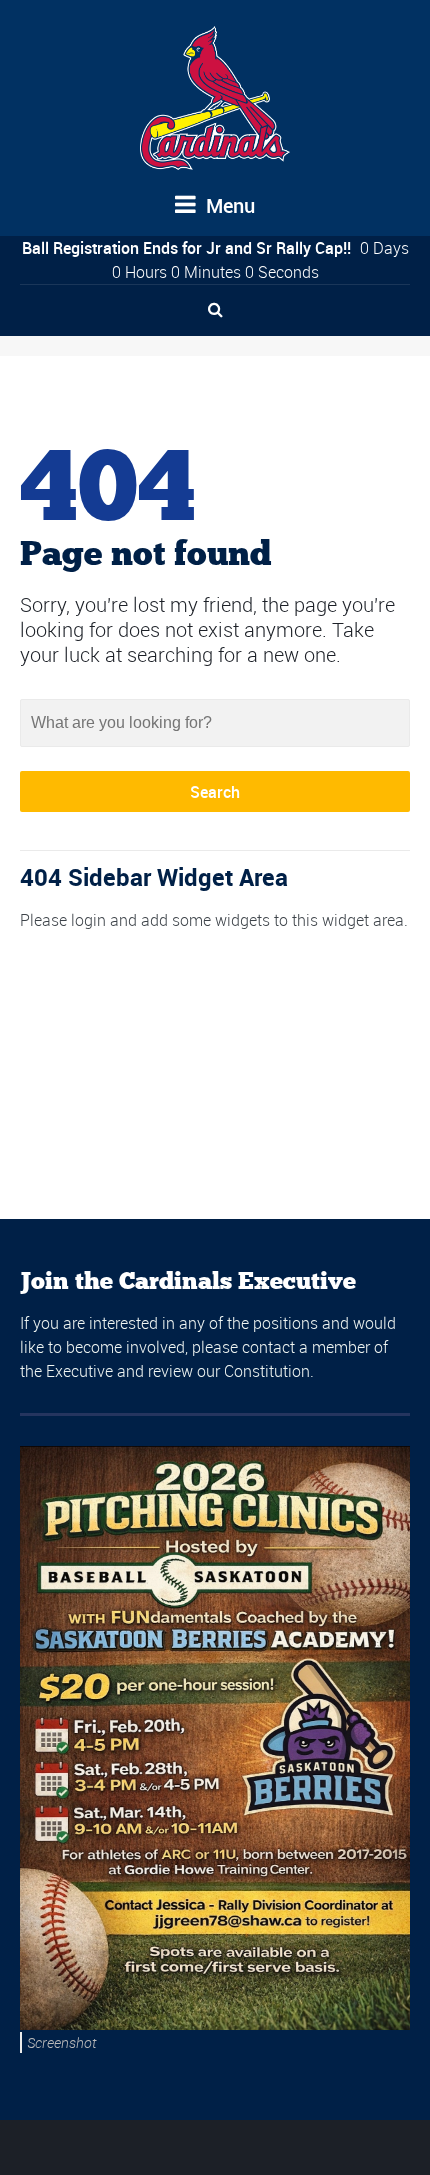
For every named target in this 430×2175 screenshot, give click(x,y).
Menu (228, 205)
